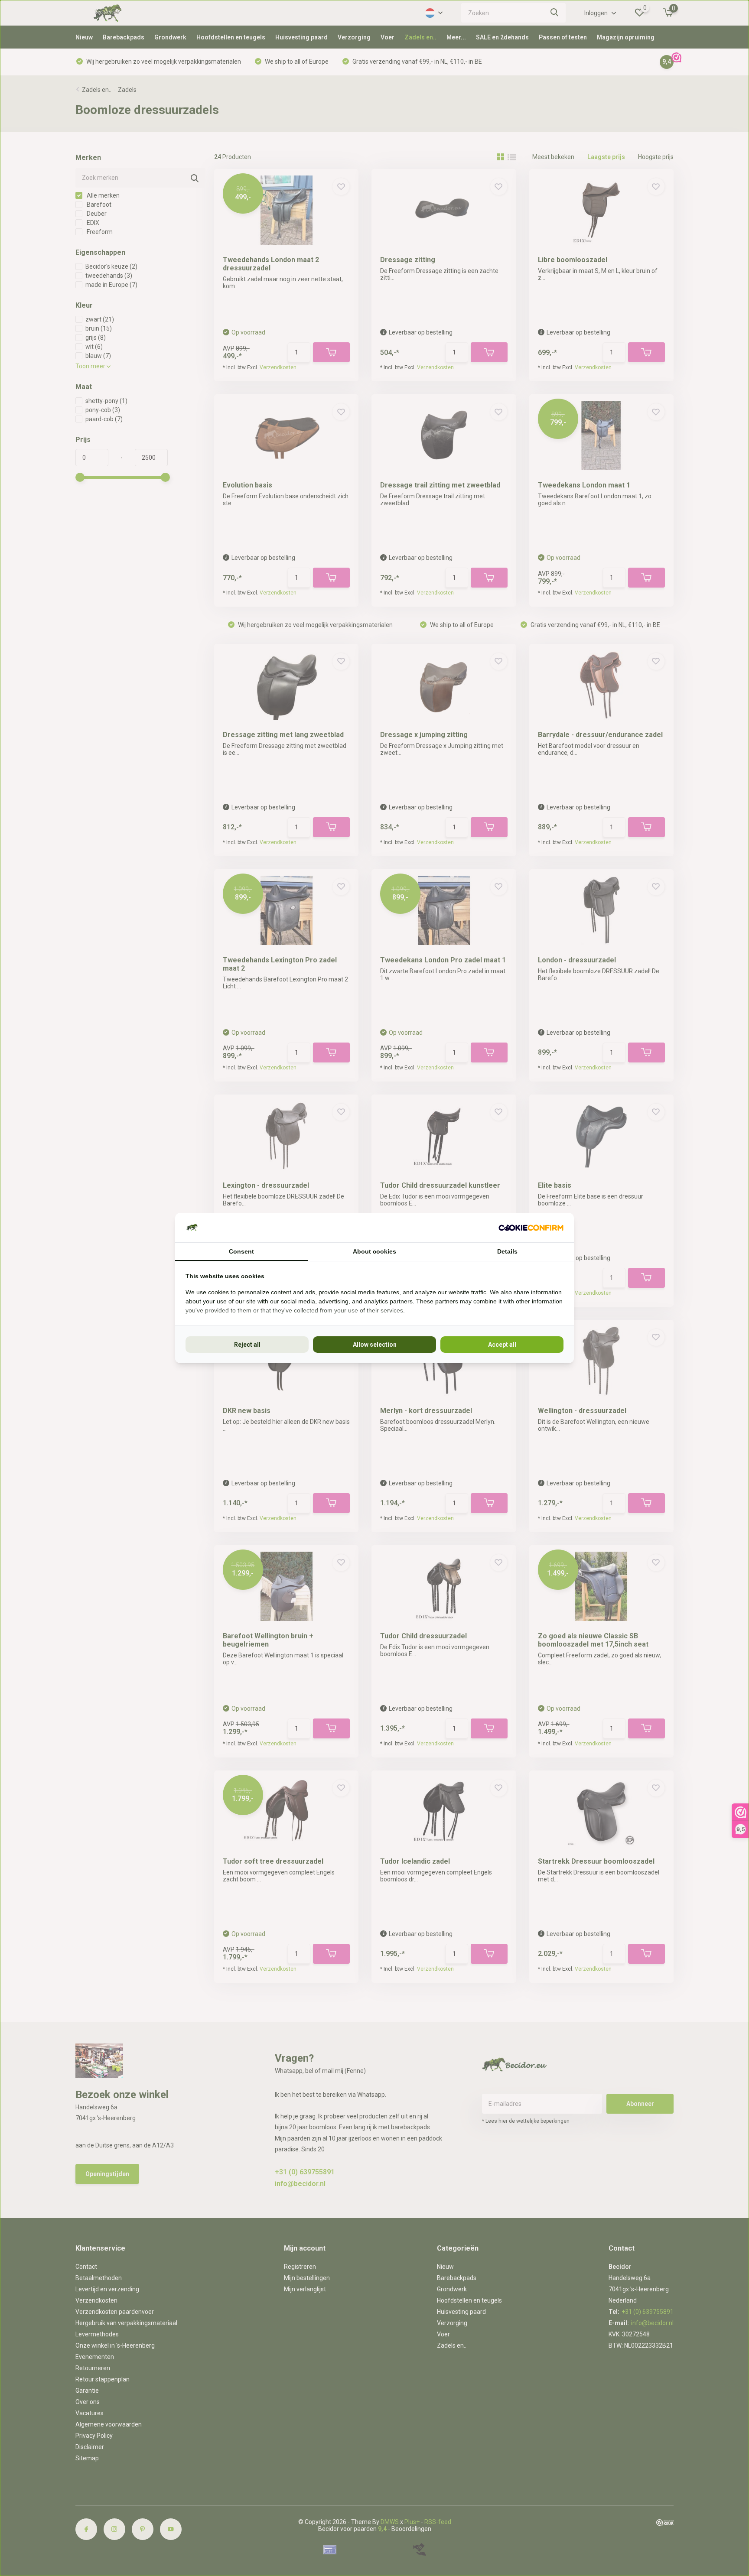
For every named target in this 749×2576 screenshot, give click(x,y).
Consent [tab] (241, 1251)
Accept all (502, 1345)
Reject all (247, 1345)
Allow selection (375, 1345)
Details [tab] (507, 1251)
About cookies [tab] (374, 1251)
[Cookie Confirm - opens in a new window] (531, 1228)
